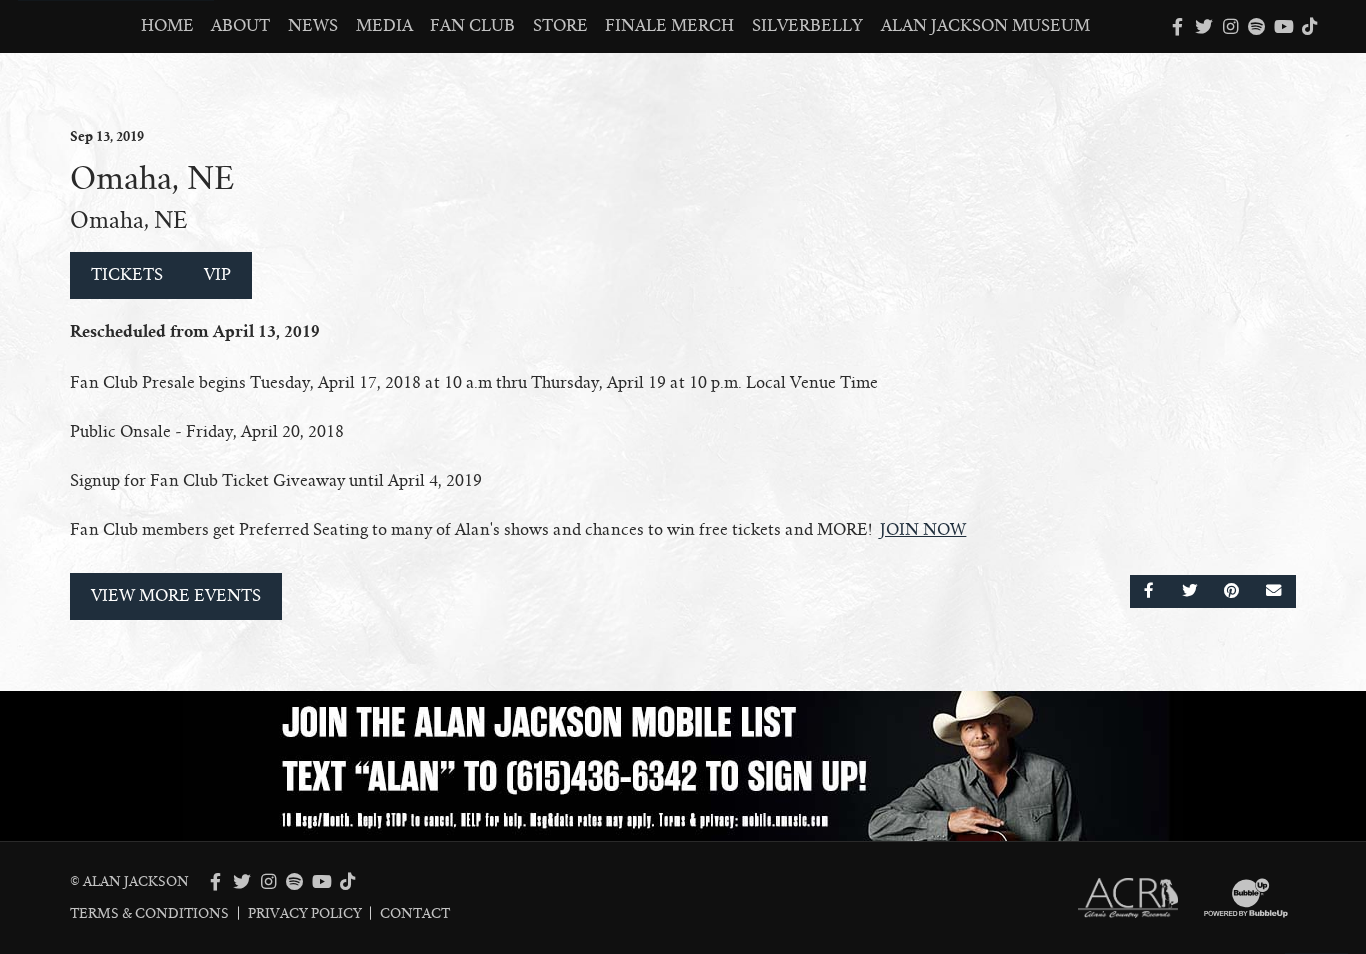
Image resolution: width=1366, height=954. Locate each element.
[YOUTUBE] (1283, 27)
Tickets (127, 275)
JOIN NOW (923, 530)
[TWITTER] (1204, 27)
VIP (217, 275)
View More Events (176, 596)
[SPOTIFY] (1257, 27)
